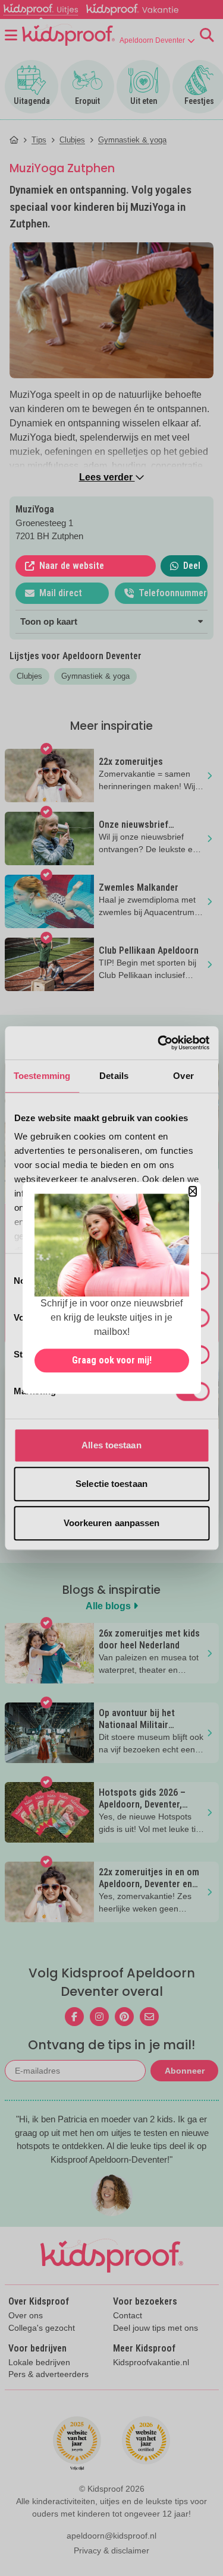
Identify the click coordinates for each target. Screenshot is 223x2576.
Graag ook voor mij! (112, 1361)
